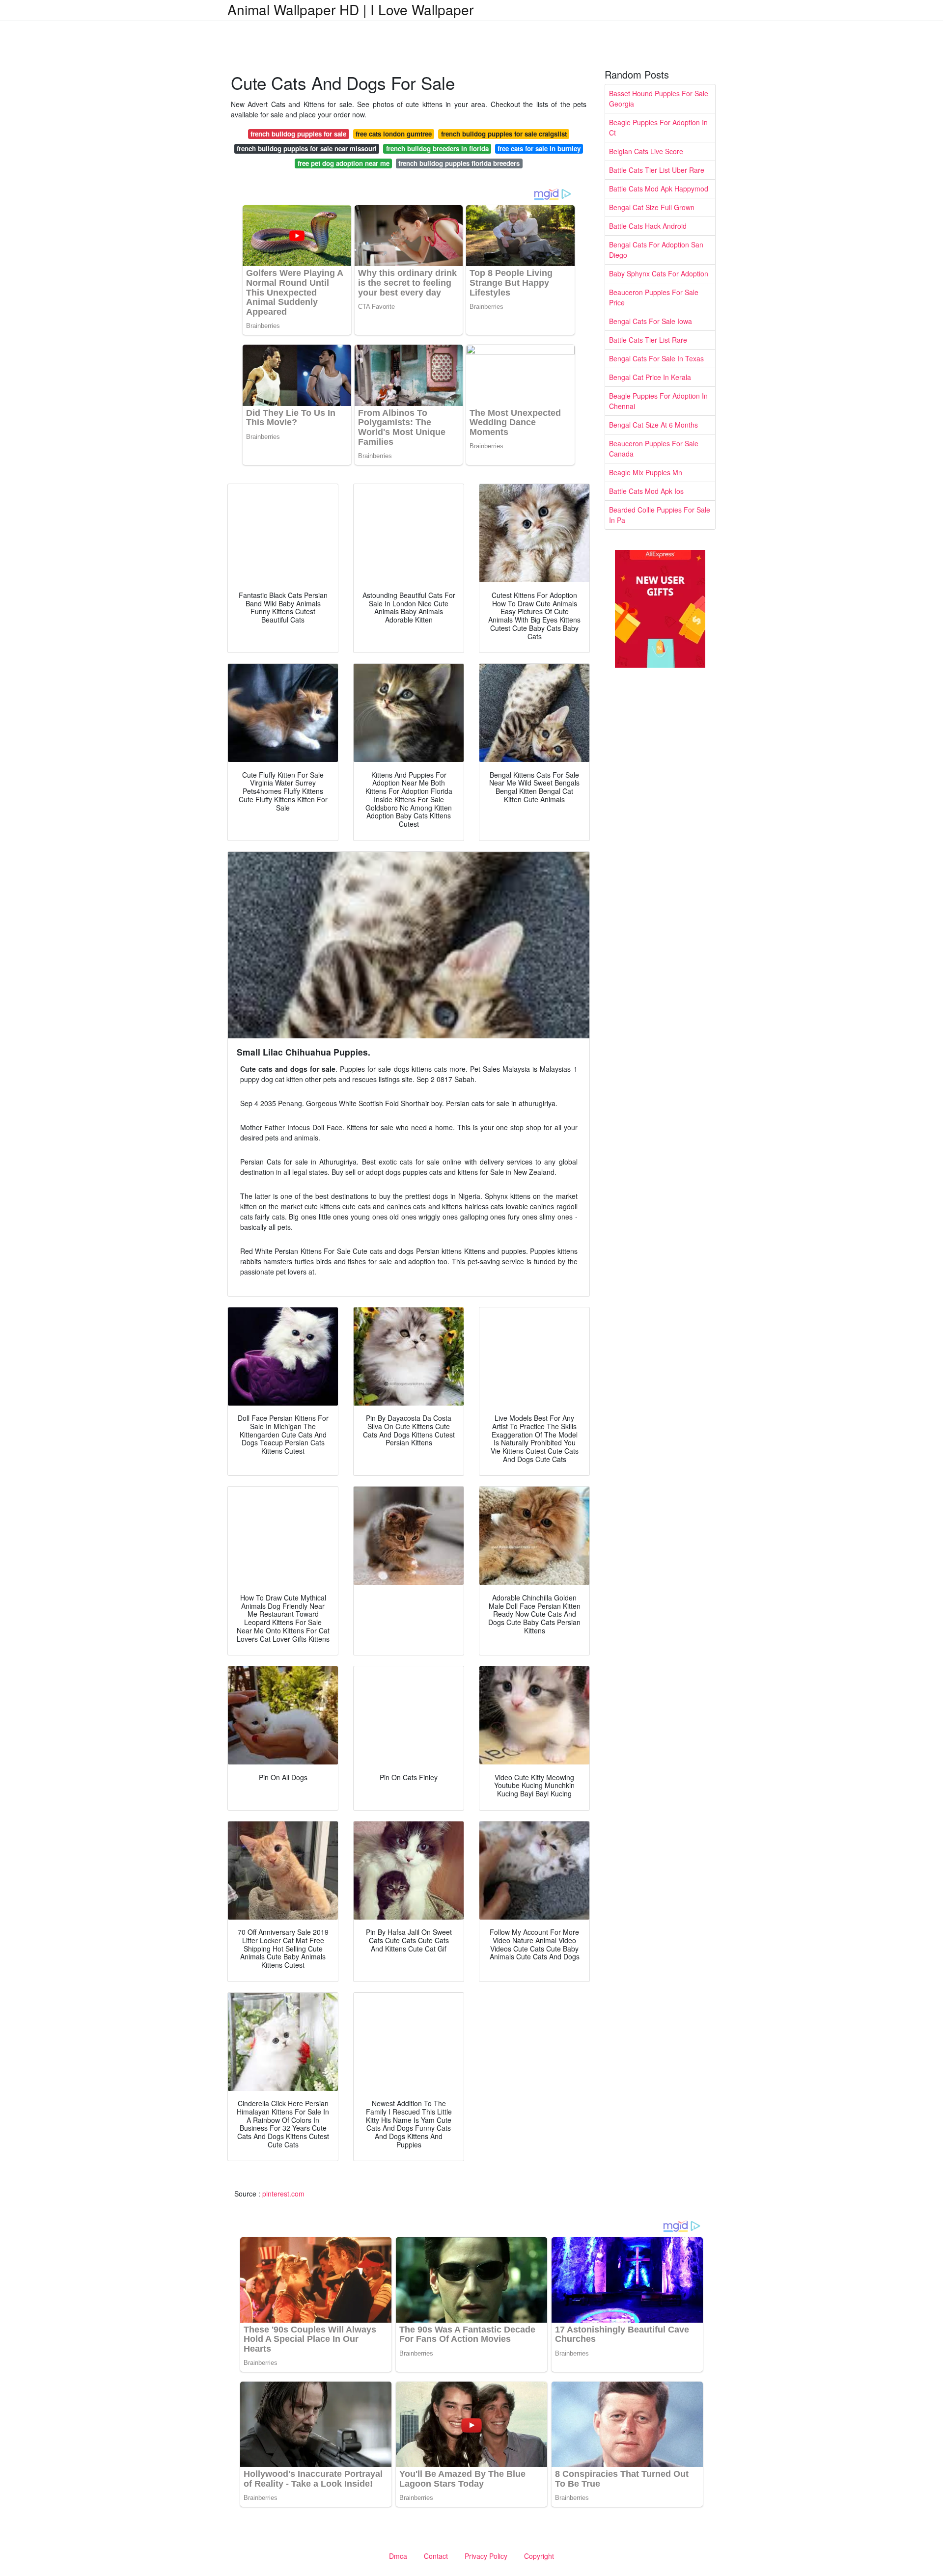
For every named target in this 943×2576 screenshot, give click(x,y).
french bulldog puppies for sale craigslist (504, 134)
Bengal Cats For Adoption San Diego (656, 250)
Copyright (539, 2556)
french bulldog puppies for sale (298, 134)
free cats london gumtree (394, 134)
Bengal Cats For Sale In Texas (656, 358)
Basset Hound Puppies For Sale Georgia (659, 98)
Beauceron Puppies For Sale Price (654, 297)
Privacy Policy (486, 2556)
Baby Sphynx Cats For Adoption (659, 273)
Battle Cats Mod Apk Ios (646, 491)
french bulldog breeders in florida (437, 149)
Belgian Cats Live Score (646, 151)
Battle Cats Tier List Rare (648, 340)
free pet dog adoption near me (344, 163)
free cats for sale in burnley (539, 149)
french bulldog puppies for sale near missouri (307, 149)
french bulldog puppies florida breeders (459, 163)
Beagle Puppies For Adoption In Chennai (658, 401)
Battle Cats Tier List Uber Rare (657, 170)
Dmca (398, 2556)
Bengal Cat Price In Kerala (650, 377)
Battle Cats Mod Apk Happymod (659, 189)
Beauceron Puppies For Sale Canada (654, 448)
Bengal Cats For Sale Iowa (651, 321)
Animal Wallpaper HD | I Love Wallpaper (350, 9)
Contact (436, 2556)
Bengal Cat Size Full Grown (652, 207)
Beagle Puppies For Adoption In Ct (658, 127)
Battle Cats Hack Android (648, 226)
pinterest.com (283, 2194)
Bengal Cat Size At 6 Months (653, 425)
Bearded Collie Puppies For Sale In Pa (660, 515)
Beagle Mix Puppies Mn (646, 472)
